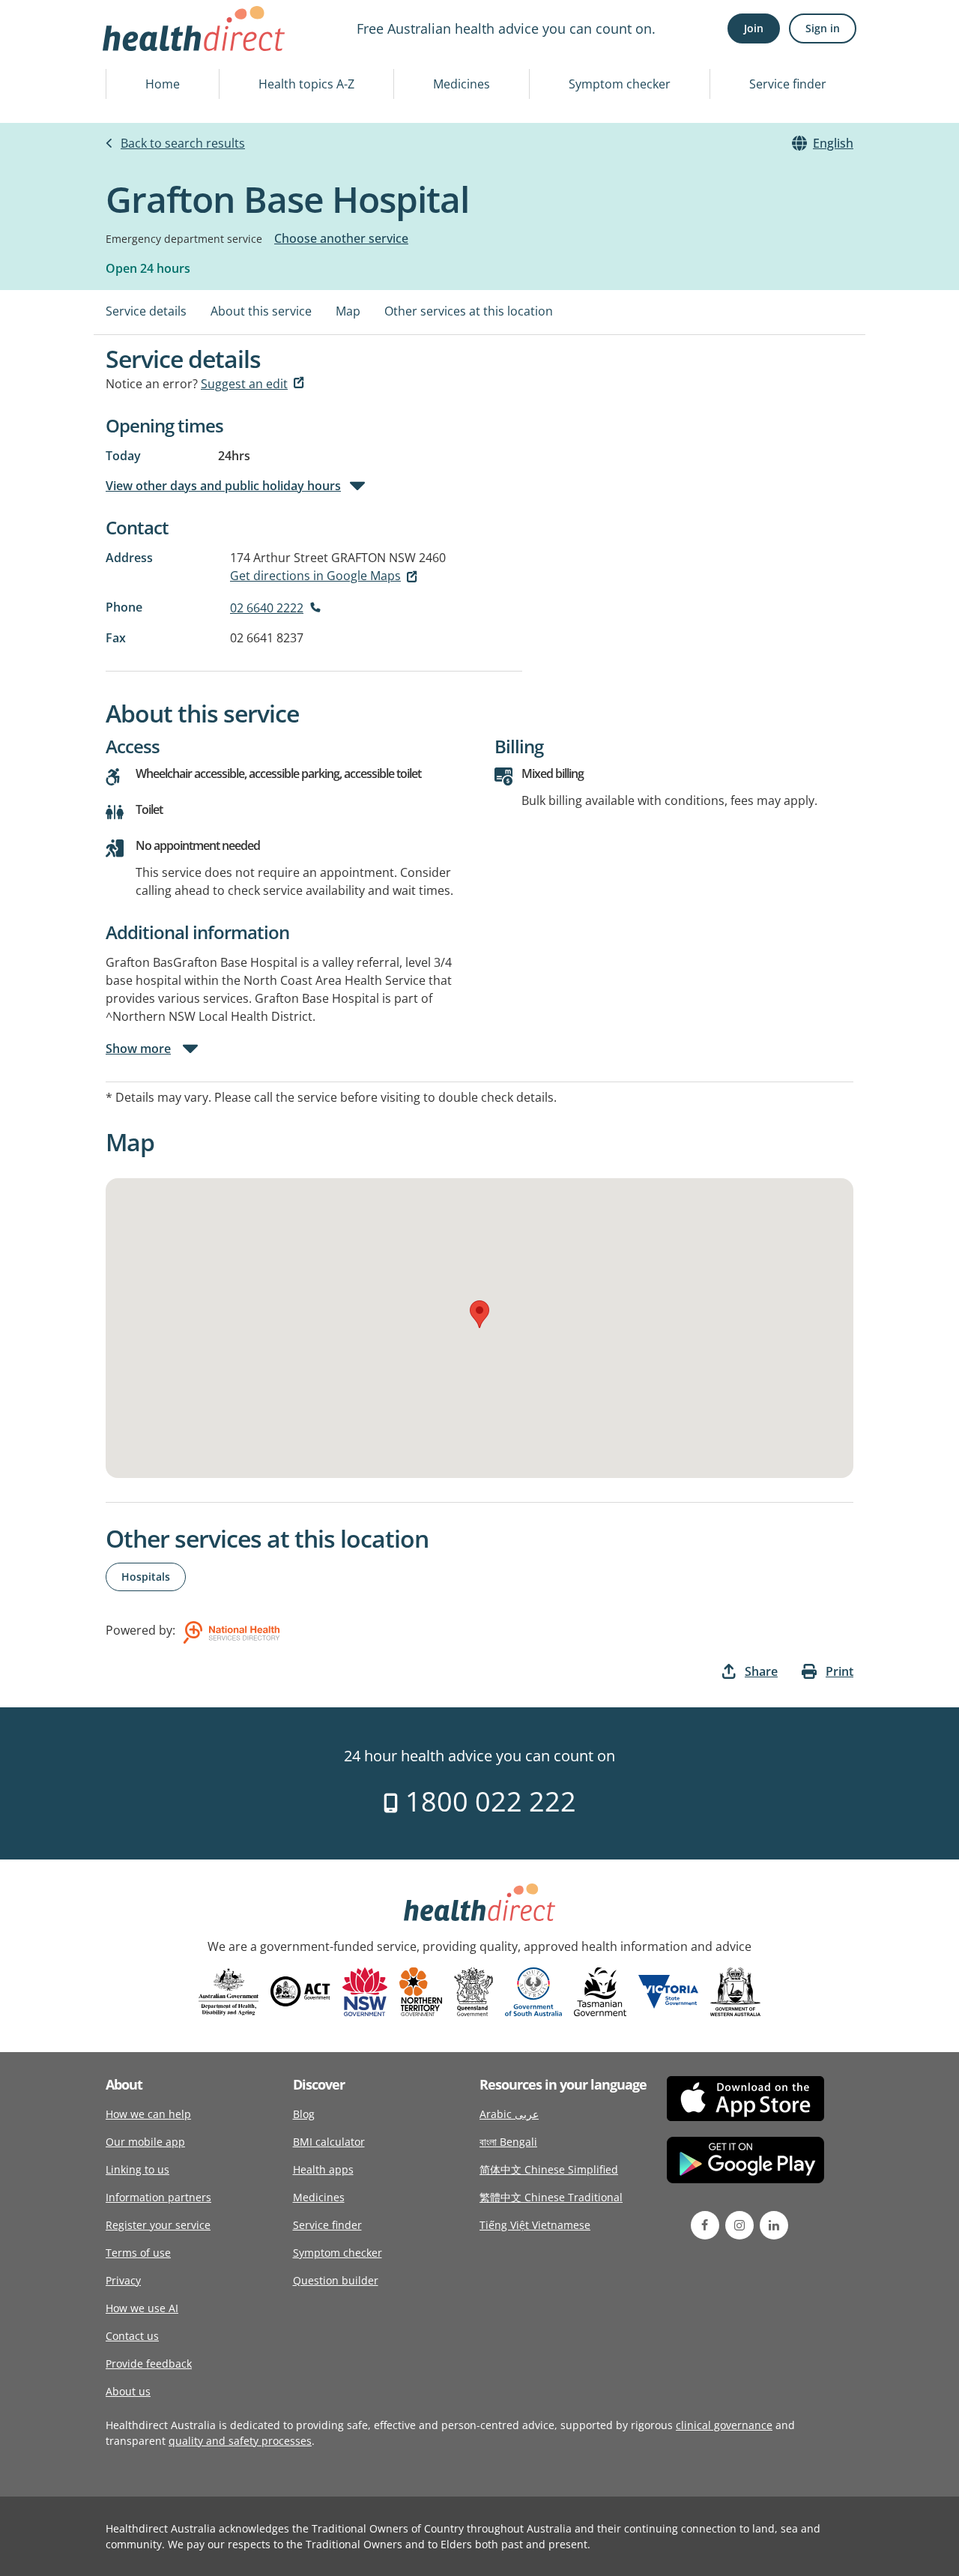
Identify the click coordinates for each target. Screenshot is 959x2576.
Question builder (336, 2280)
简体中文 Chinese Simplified (549, 2169)
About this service (261, 311)
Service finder (788, 84)
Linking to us (137, 2169)
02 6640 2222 (267, 608)
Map (348, 311)
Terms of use (138, 2253)
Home (163, 84)
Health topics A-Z (306, 84)
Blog (304, 2114)
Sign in (823, 28)
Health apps (323, 2169)
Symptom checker (620, 84)
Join (754, 28)
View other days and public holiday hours (223, 486)
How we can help (148, 2114)
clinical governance (724, 2425)
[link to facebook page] (705, 2225)
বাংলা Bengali (508, 2142)
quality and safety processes (240, 2441)
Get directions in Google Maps (315, 576)
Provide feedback (149, 2364)
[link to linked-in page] (774, 2225)
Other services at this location (469, 311)
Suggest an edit (244, 384)
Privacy (123, 2280)
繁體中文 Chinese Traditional (551, 2197)
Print (839, 1671)
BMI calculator (329, 2142)
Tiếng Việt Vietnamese (535, 2225)
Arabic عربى (509, 2114)
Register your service (158, 2225)
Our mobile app (145, 2142)
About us (128, 2391)
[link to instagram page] (739, 2225)
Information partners (158, 2197)
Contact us (132, 2336)
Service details (146, 311)
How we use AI (142, 2308)
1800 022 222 (487, 1801)
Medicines (462, 84)
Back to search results (183, 143)
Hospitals (146, 1577)
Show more (138, 1049)
